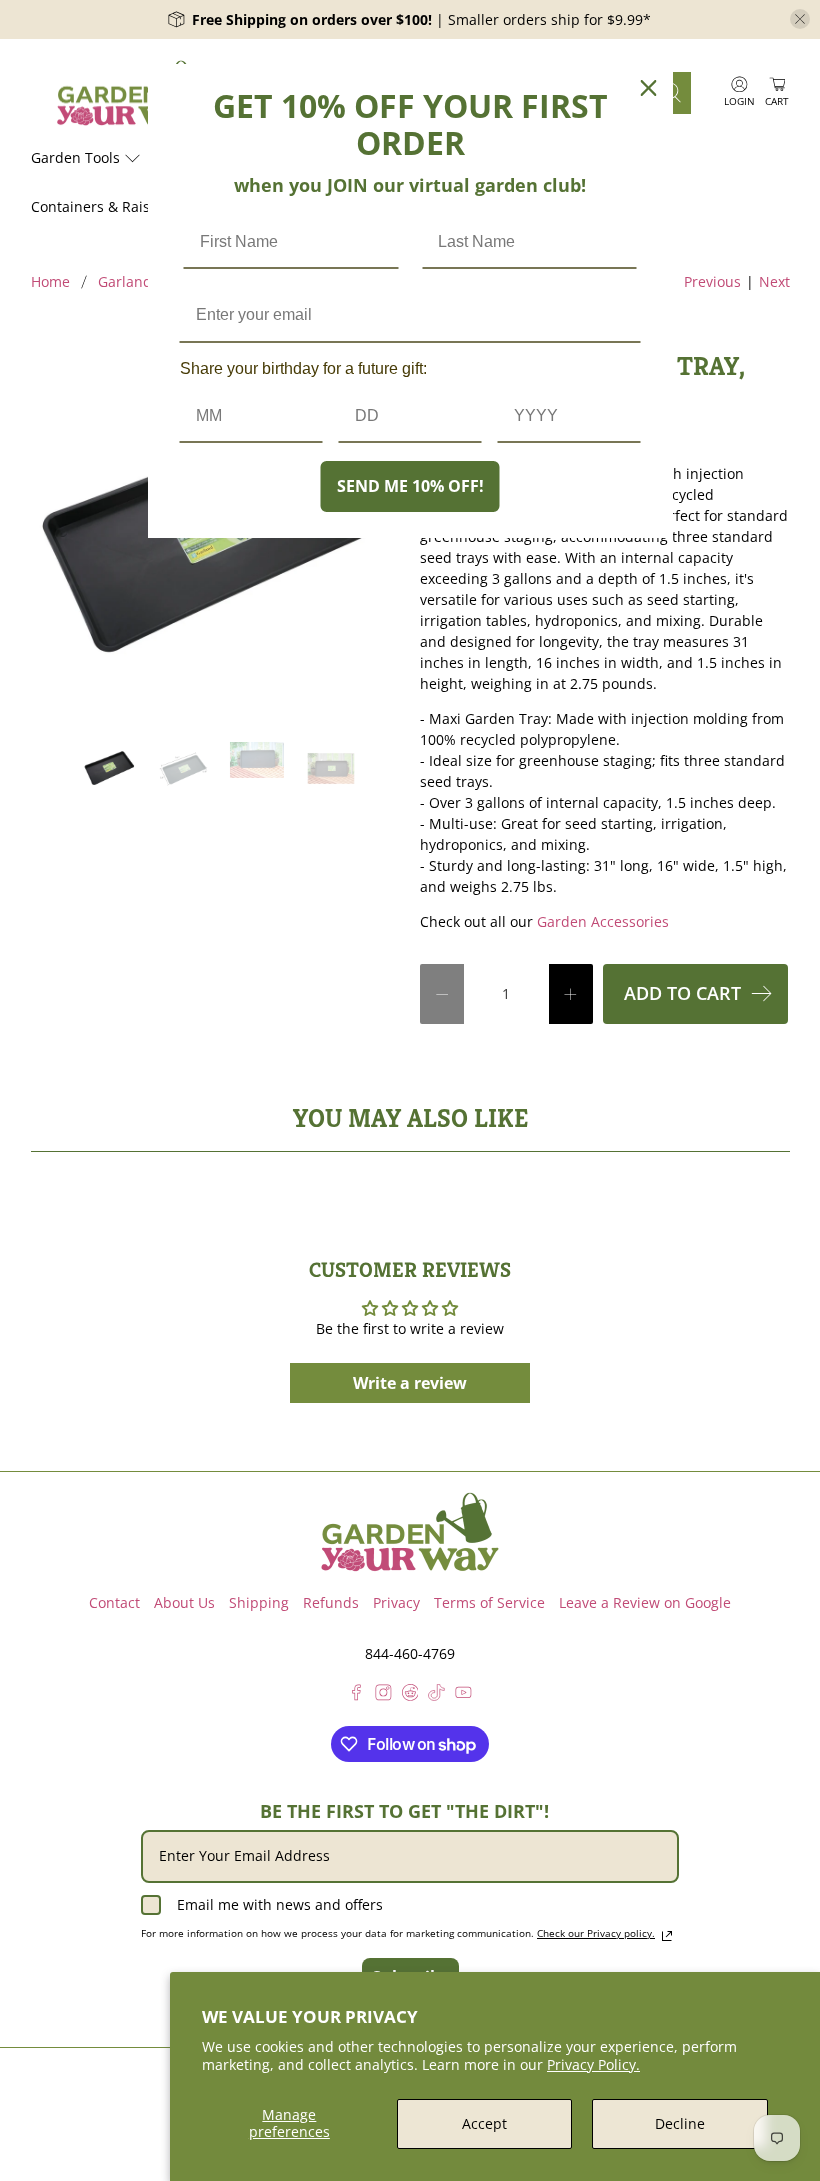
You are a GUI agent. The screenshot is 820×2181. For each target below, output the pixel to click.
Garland (125, 282)
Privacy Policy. (593, 2064)
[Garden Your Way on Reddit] (410, 1695)
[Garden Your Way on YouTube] (463, 1695)
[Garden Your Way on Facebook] (356, 1695)
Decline (680, 2123)
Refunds (331, 1602)
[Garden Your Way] (131, 93)
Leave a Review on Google (645, 1602)
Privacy (396, 1602)
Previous (712, 281)
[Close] (649, 88)
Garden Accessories (603, 921)
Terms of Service (489, 1602)
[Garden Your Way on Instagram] (383, 1695)
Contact (114, 1602)
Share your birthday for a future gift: (303, 368)
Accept (484, 2123)
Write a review (410, 1383)
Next (774, 281)
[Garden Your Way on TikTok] (436, 1695)
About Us (184, 1602)
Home (50, 282)
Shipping (259, 1602)
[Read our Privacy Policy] (667, 1936)
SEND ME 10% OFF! (410, 486)
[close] (800, 19)
